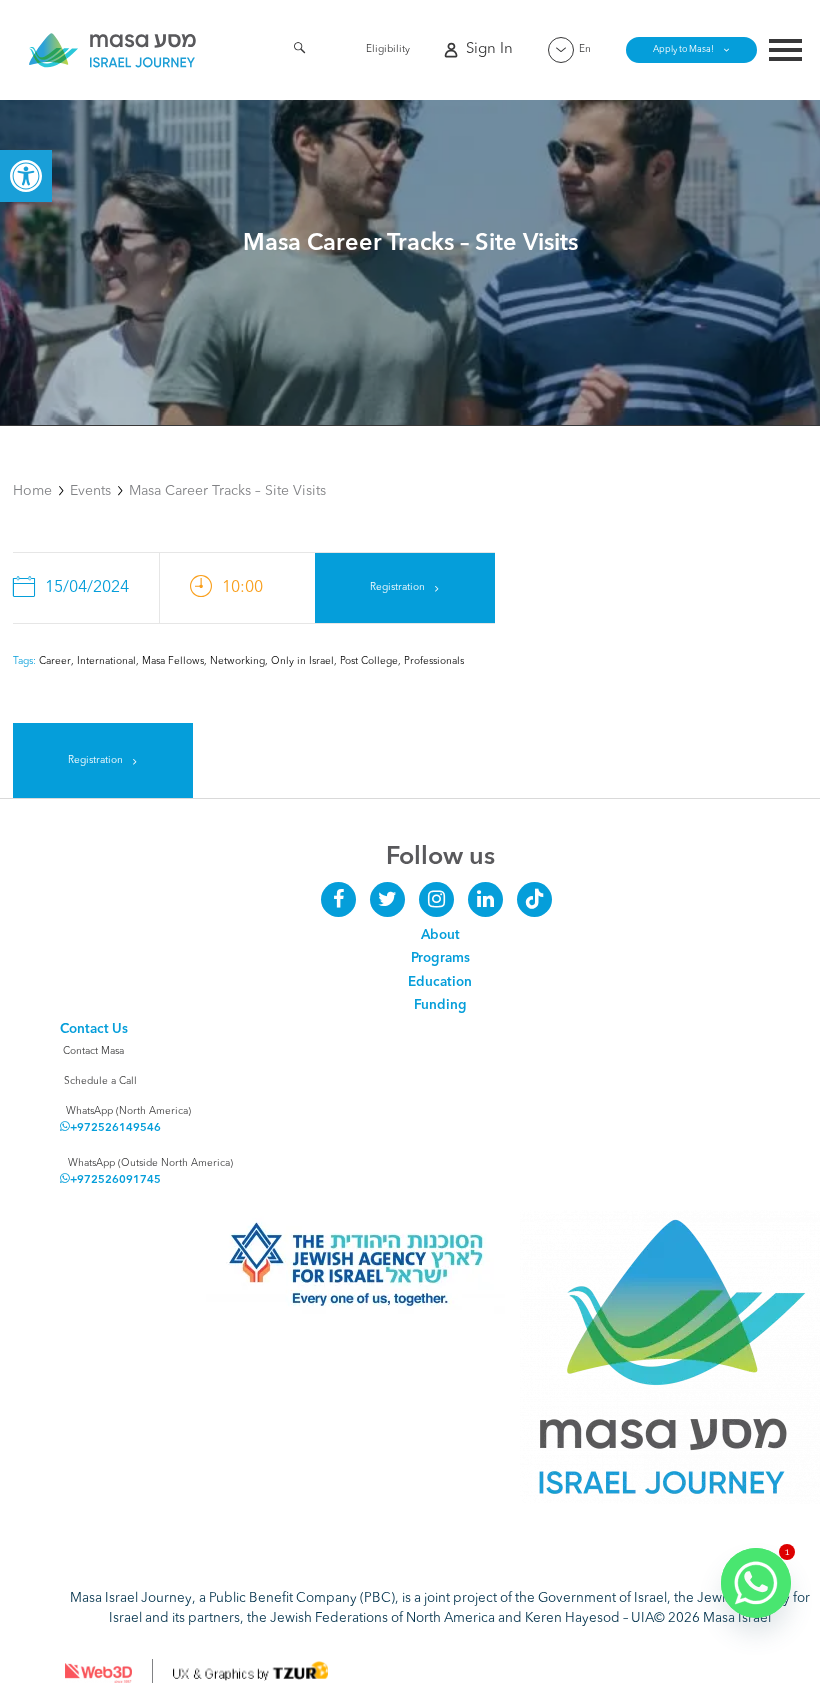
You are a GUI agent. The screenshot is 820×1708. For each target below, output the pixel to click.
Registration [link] (397, 587)
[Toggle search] (299, 51)
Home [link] (32, 491)
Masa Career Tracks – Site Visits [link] (227, 491)
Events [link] (90, 491)
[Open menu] (785, 52)
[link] (26, 176)
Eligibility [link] (388, 49)
